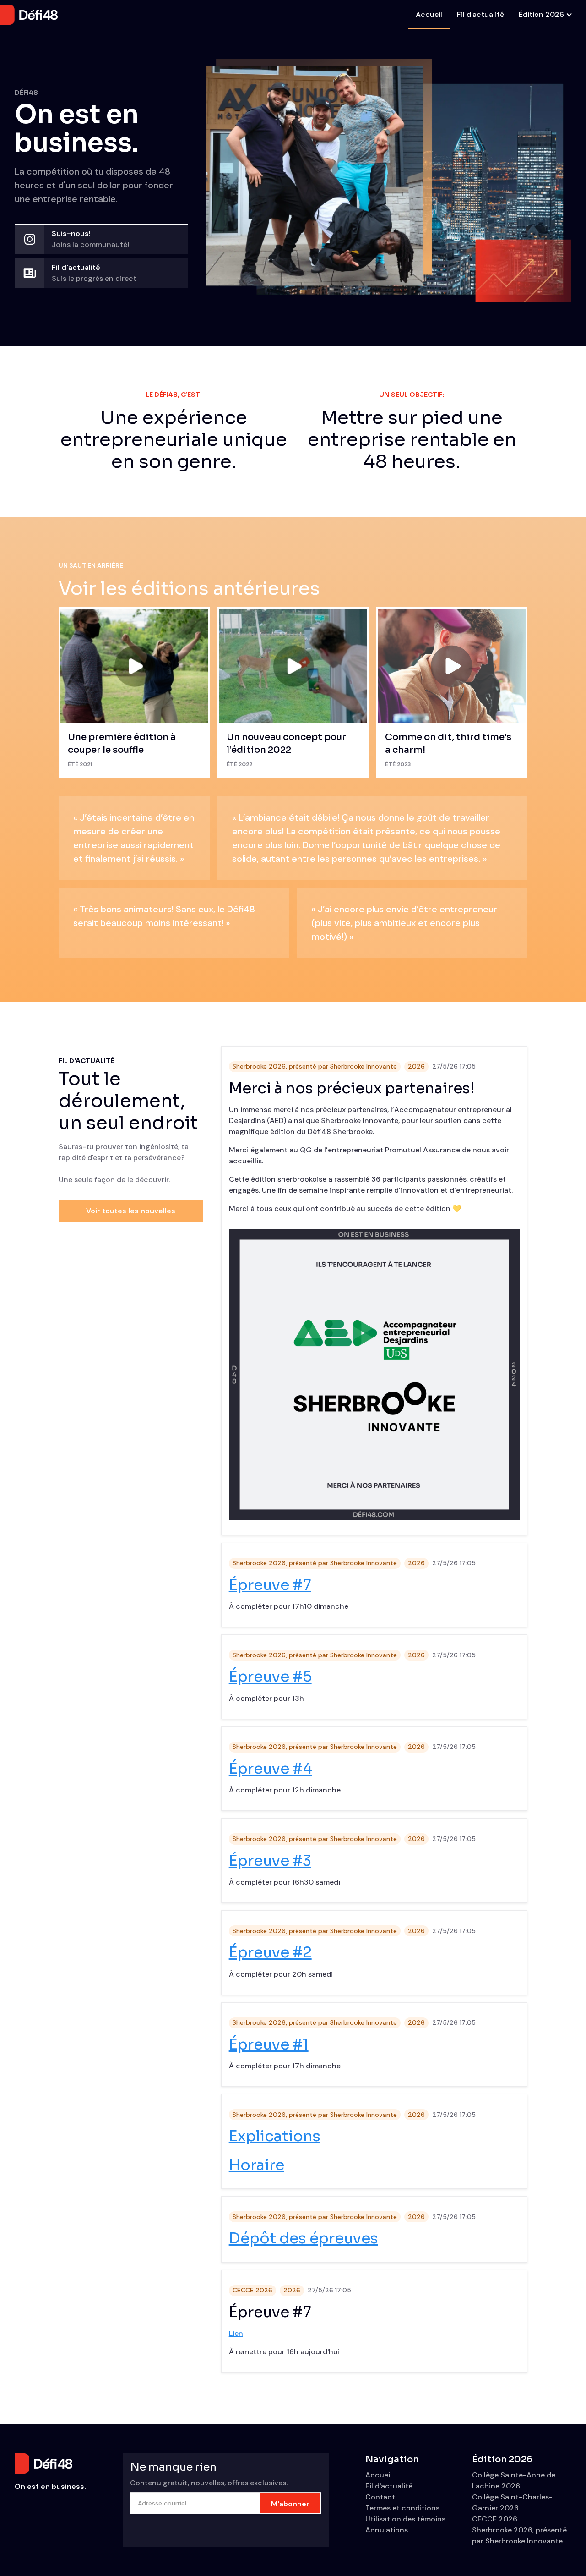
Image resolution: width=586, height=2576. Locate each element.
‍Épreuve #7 (270, 1585)
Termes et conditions (402, 2508)
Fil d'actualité (480, 14)
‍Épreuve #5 (270, 1677)
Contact (380, 2497)
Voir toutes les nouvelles (131, 1211)
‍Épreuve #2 (270, 1952)
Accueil (429, 14)
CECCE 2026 (252, 2290)
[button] (545, 15)
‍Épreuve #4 (271, 1769)
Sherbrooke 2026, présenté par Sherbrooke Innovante (315, 1066)
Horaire (257, 2165)
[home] (29, 15)
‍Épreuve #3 (270, 1861)
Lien (236, 2333)
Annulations (387, 2530)
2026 (416, 1066)
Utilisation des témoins (405, 2519)
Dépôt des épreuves (304, 2238)
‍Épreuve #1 (269, 2044)
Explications (275, 2136)
